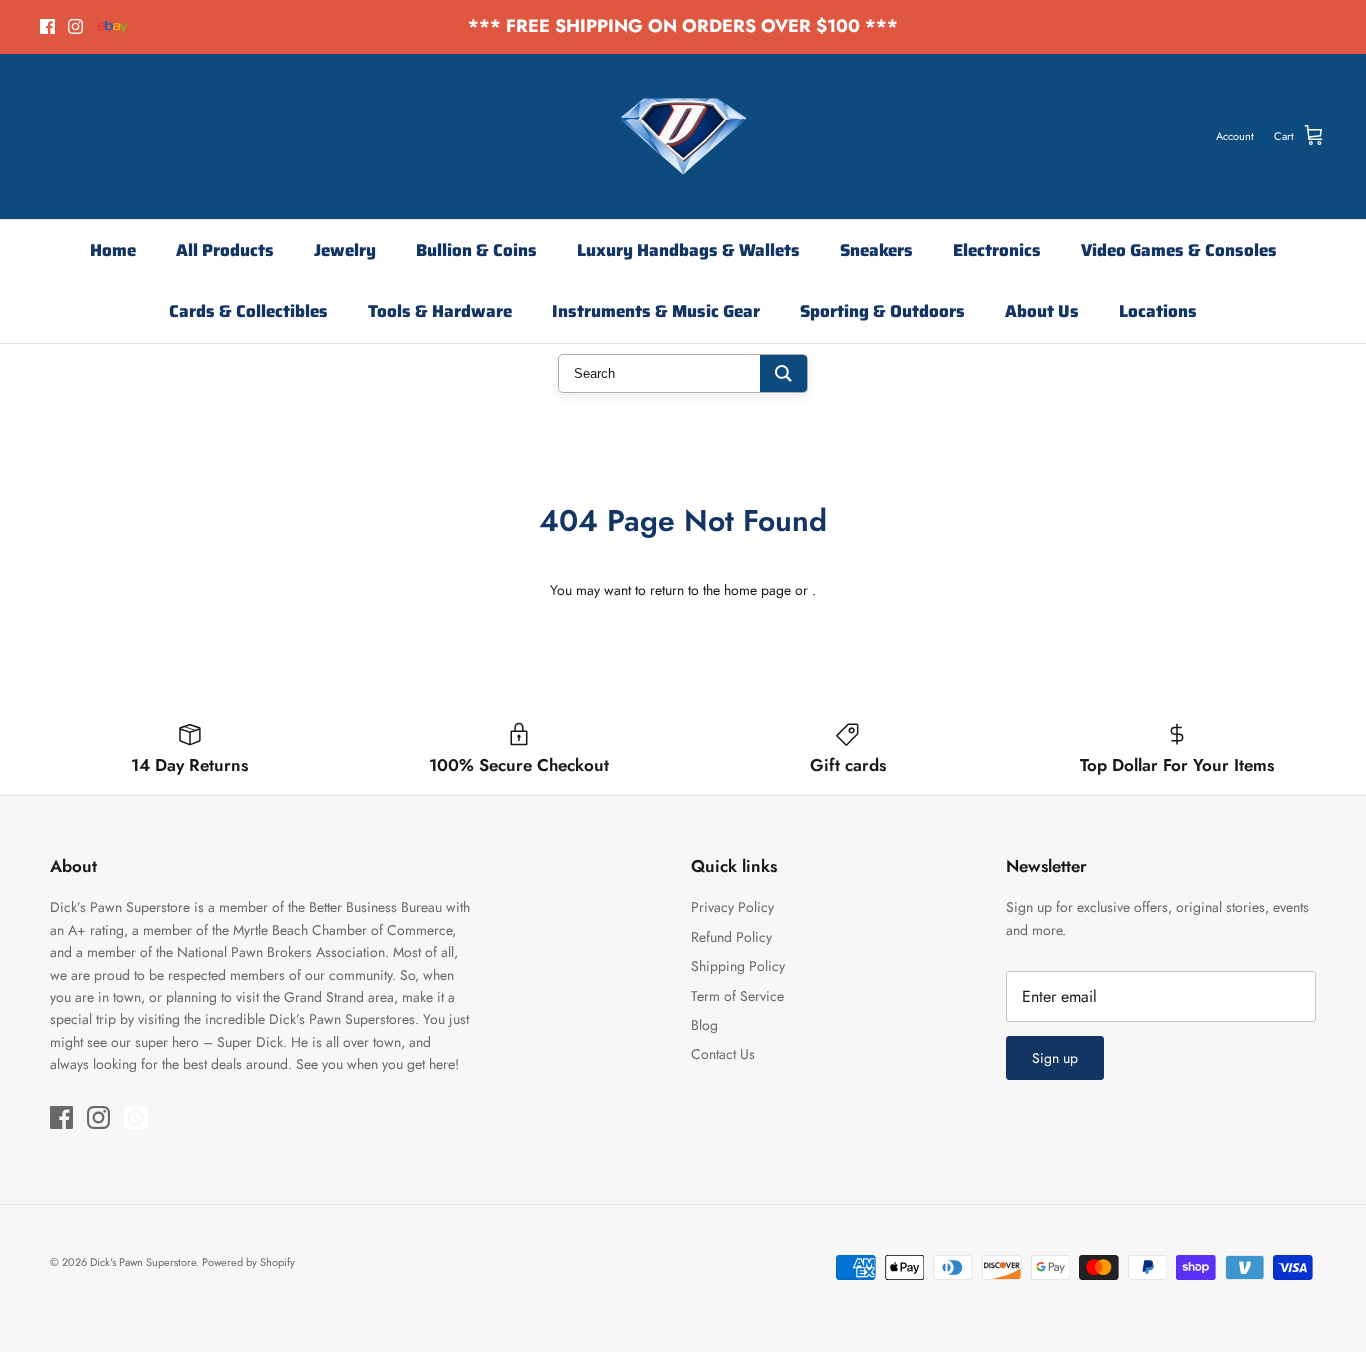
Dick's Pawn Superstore (143, 1262)
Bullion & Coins (476, 250)
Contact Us (723, 1054)
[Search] (783, 373)
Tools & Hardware (440, 311)
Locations (1158, 311)
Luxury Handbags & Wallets (688, 250)
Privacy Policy (732, 907)
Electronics (997, 250)
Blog (704, 1025)
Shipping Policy (738, 966)
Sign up (1055, 1058)
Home (113, 250)
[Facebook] (47, 26)
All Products (225, 250)
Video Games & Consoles (1179, 250)
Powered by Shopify (248, 1262)
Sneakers (876, 250)
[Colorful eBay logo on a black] (113, 26)
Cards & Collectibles (248, 311)
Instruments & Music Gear (656, 311)
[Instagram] (75, 26)
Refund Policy (731, 937)
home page (757, 590)
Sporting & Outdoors (882, 311)
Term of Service (737, 996)
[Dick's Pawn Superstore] (683, 136)
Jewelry (345, 250)
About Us (1042, 311)
